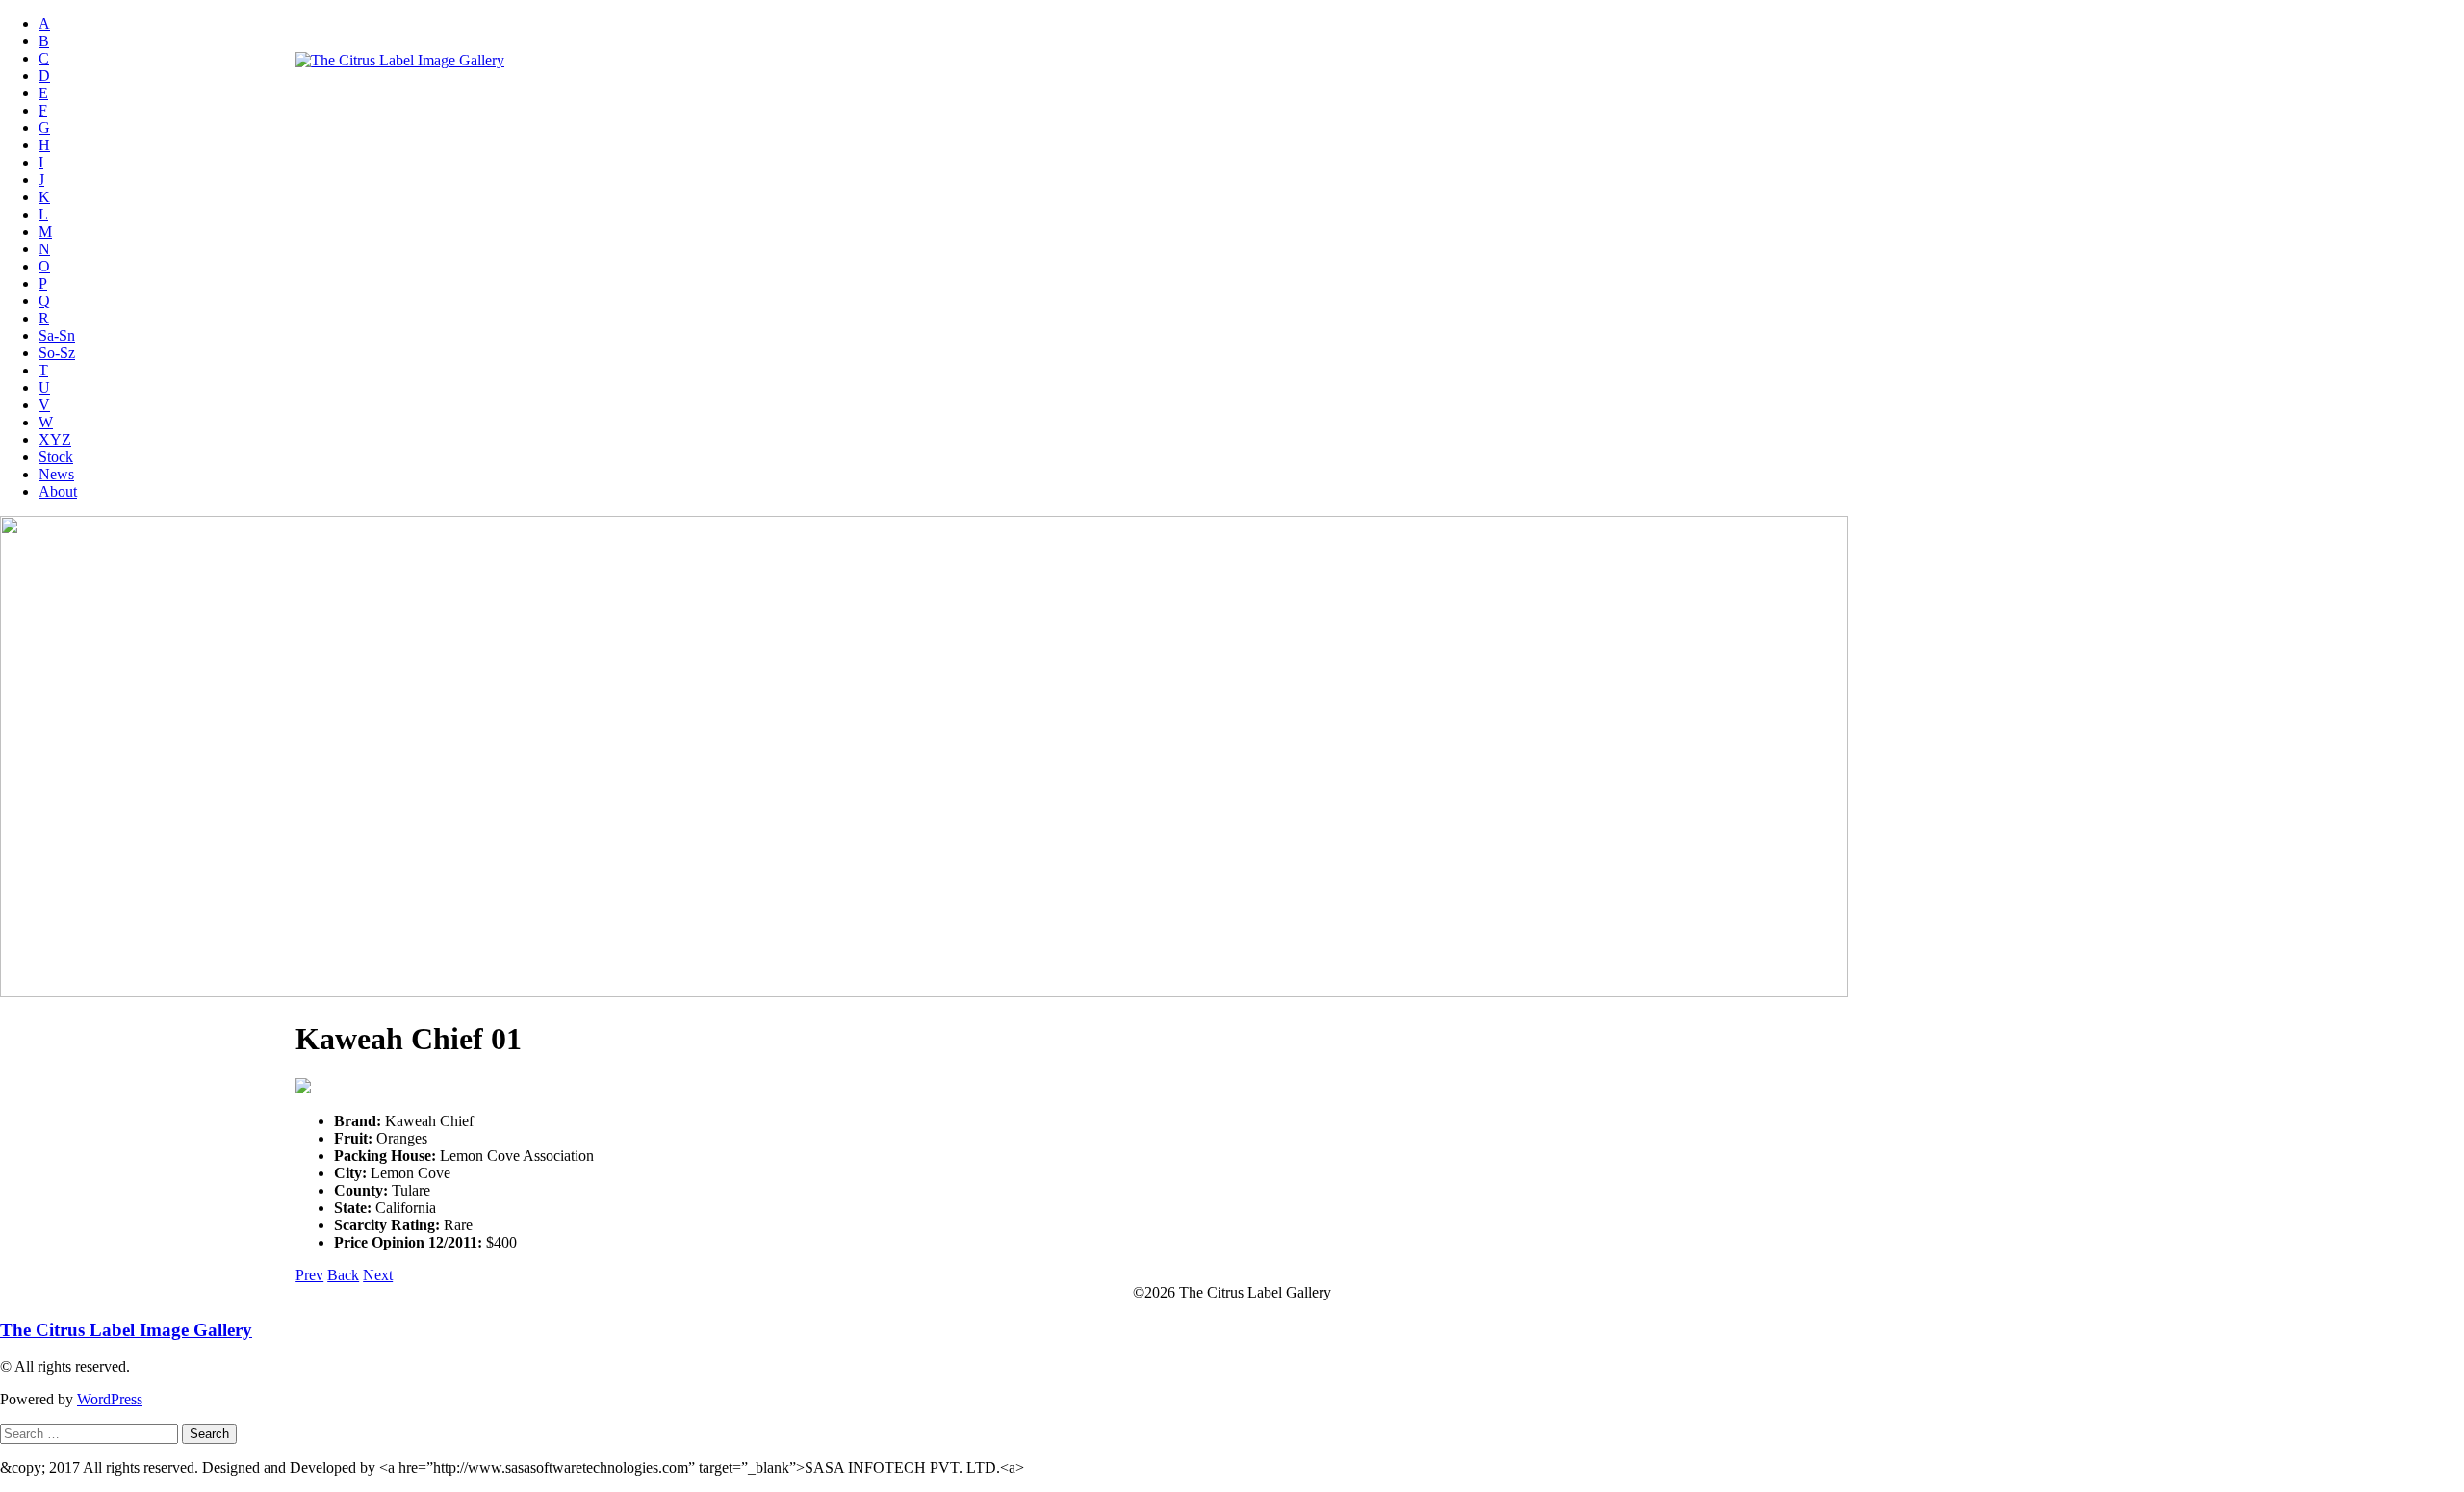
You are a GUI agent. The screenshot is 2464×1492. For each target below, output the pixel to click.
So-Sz (57, 353)
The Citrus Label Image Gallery (126, 1330)
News (56, 474)
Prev (309, 1275)
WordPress (110, 1399)
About (58, 491)
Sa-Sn (57, 335)
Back (343, 1275)
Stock (56, 457)
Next (378, 1275)
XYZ (55, 439)
